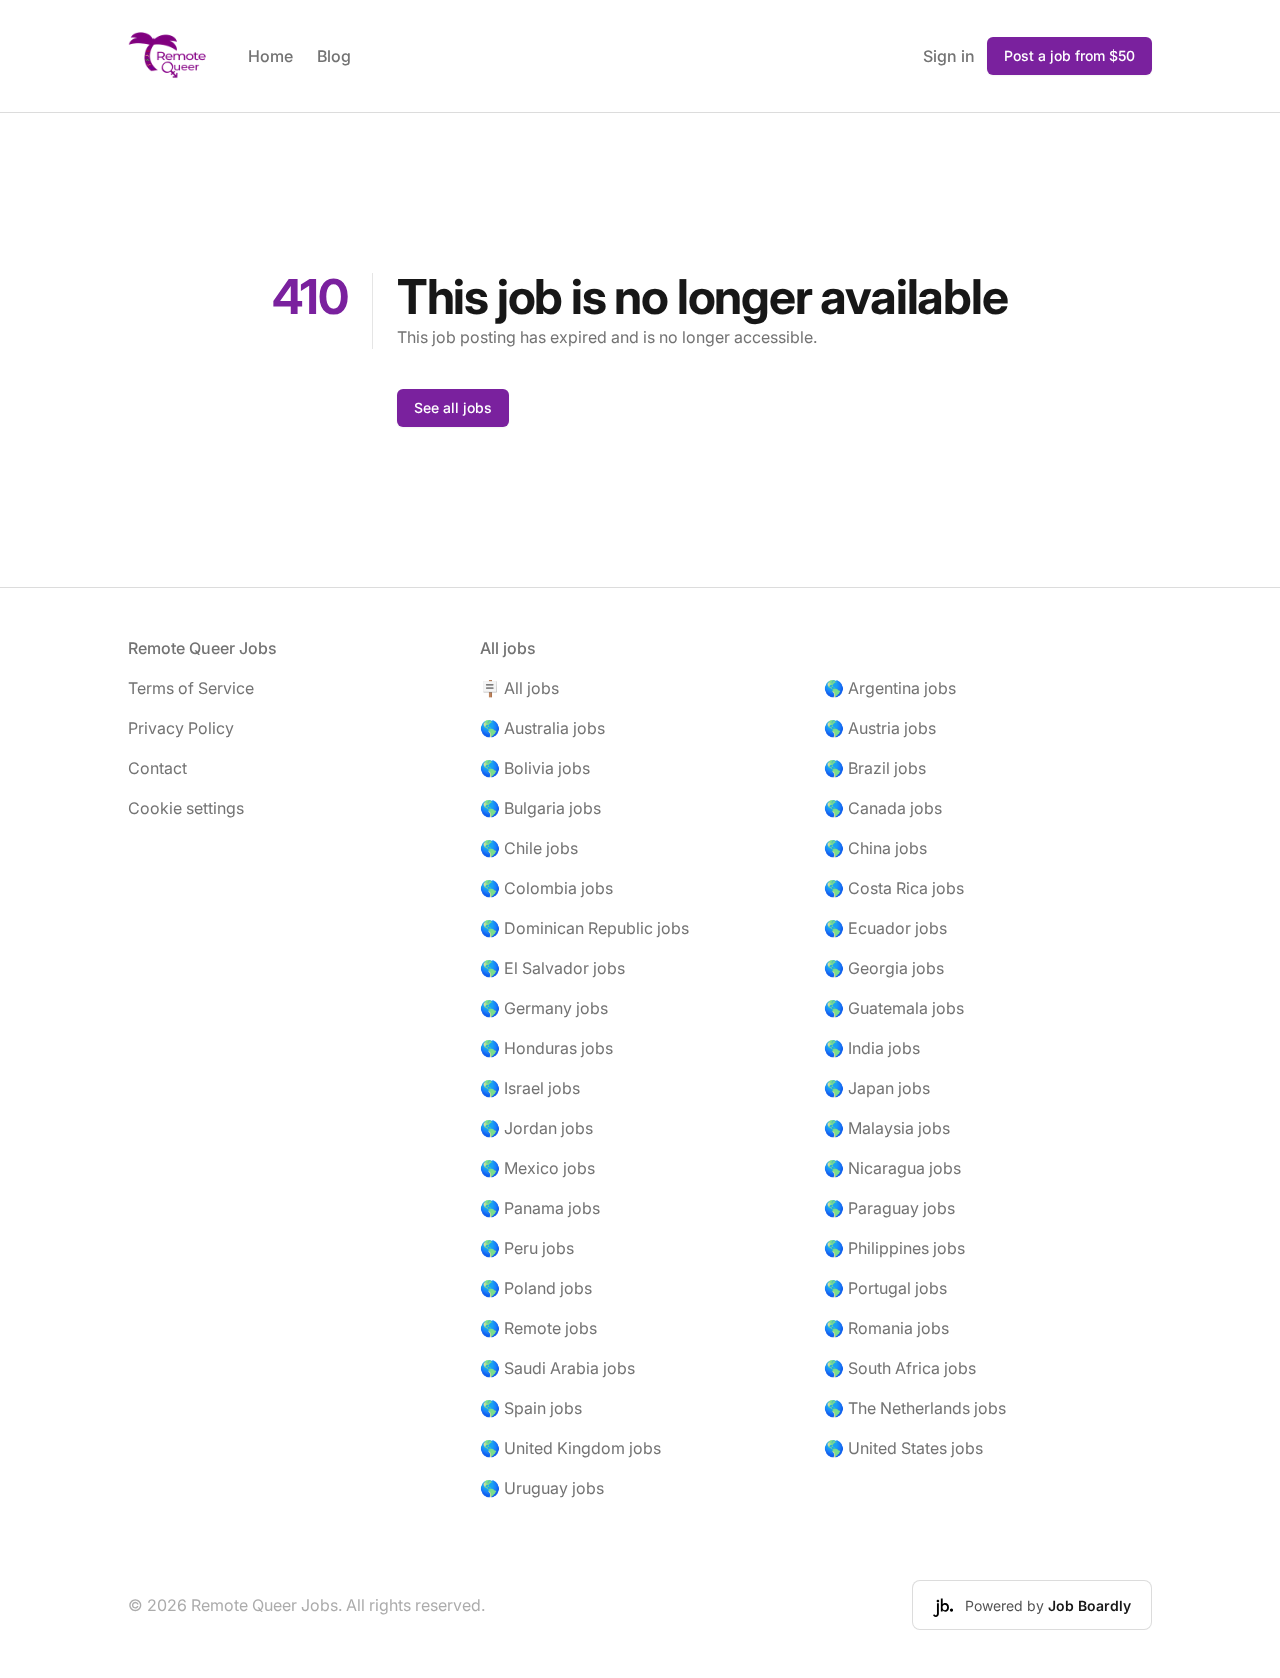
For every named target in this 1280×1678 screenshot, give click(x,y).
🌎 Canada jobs (883, 808)
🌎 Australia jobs (542, 728)
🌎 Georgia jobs (884, 968)
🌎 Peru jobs (527, 1248)
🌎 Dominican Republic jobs (584, 928)
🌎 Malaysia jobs (887, 1128)
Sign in (949, 56)
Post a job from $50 (1069, 55)
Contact (157, 768)
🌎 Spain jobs (531, 1408)
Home (270, 56)
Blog (334, 56)
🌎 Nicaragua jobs (892, 1168)
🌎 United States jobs (903, 1448)
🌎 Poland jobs (536, 1288)
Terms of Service (191, 688)
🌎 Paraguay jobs (889, 1208)
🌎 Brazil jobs (875, 768)
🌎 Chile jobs (529, 848)
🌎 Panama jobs (540, 1208)
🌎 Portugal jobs (885, 1288)
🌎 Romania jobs (886, 1328)
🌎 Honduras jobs (546, 1048)
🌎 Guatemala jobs (894, 1008)
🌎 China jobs (875, 848)
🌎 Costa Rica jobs (894, 888)
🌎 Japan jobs (877, 1088)
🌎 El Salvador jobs (552, 968)
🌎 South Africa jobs (900, 1368)
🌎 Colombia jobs (546, 888)
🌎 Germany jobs (544, 1008)
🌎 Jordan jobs (536, 1128)
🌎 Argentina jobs (890, 688)
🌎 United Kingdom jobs (570, 1448)
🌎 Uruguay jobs (542, 1488)
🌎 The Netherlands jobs (915, 1408)
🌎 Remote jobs (538, 1328)
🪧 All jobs (519, 688)
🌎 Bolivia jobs (535, 768)
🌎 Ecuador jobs (885, 928)
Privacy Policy (181, 728)
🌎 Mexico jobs (537, 1168)
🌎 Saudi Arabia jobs (557, 1368)
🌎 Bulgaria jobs (540, 808)
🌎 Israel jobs (530, 1088)
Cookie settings (186, 808)
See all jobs (453, 407)
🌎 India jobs (872, 1048)
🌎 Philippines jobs (894, 1248)
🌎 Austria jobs (880, 728)
